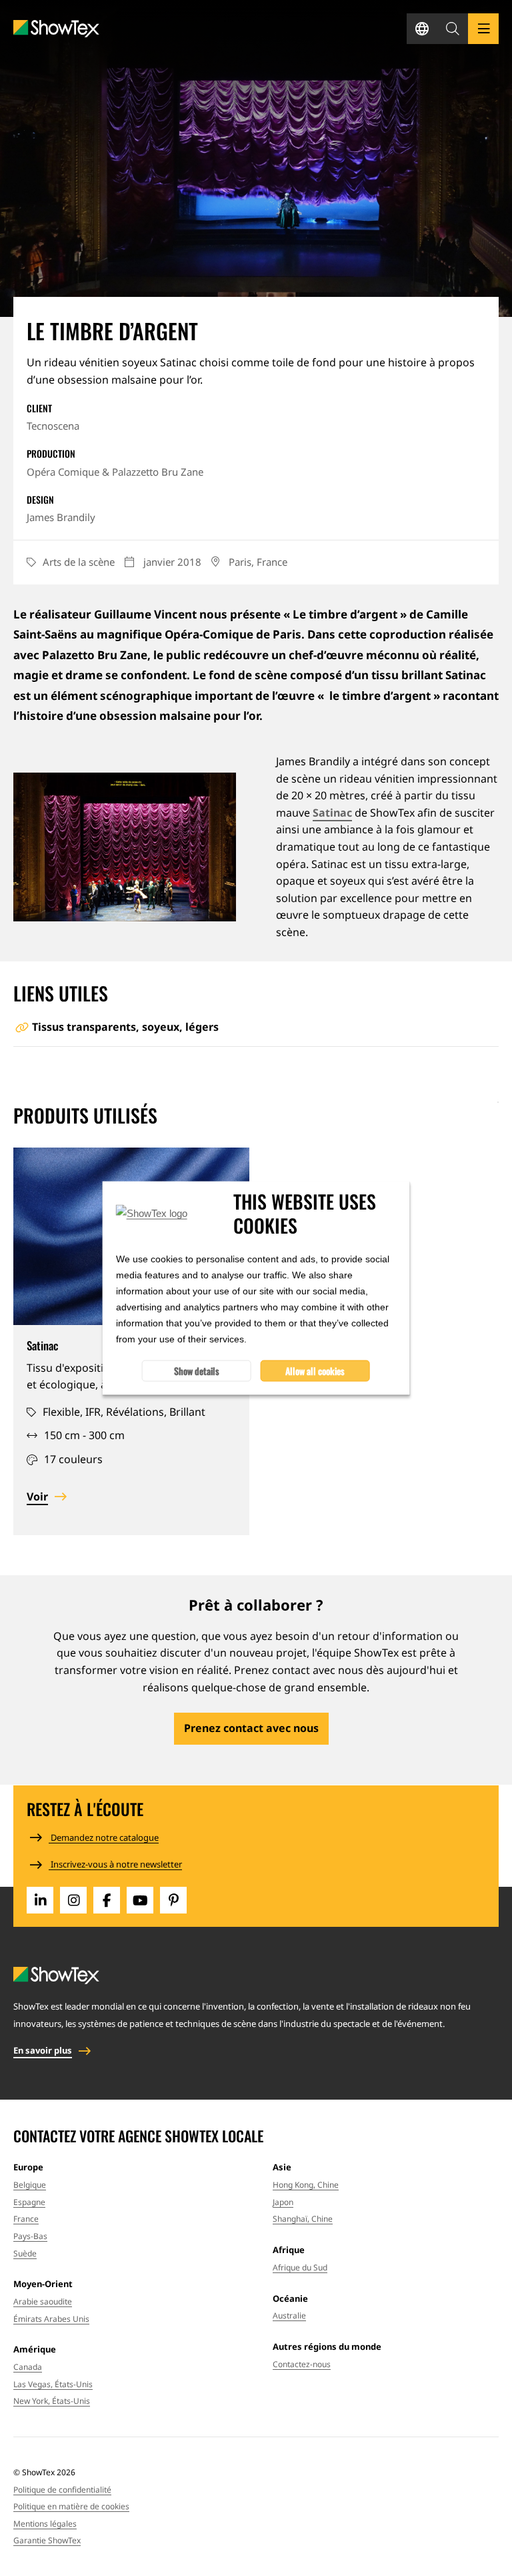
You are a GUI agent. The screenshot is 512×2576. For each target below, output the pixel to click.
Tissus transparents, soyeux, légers (125, 1027)
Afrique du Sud (300, 2267)
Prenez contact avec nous (251, 1728)
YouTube (140, 1900)
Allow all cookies (315, 1371)
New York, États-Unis (52, 2401)
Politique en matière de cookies (71, 2506)
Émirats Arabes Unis (51, 2319)
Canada (28, 2367)
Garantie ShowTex (47, 2540)
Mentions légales (45, 2524)
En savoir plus (43, 2050)
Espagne (29, 2202)
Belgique (30, 2185)
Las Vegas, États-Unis (53, 2384)
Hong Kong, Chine (306, 2185)
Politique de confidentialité (62, 2490)
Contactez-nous (302, 2364)
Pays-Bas (30, 2236)
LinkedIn (40, 1900)
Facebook (107, 1900)
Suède (25, 2253)
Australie (289, 2315)
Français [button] (422, 29)
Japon (283, 2202)
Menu (483, 29)
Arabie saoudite (43, 2301)
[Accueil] (56, 29)
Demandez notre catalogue (104, 1837)
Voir (37, 1496)
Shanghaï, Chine (303, 2219)
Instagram (73, 1900)
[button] (453, 29)
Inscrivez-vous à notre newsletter (115, 1864)
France (26, 2219)
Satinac (332, 813)
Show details (197, 1371)
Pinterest (173, 1900)
